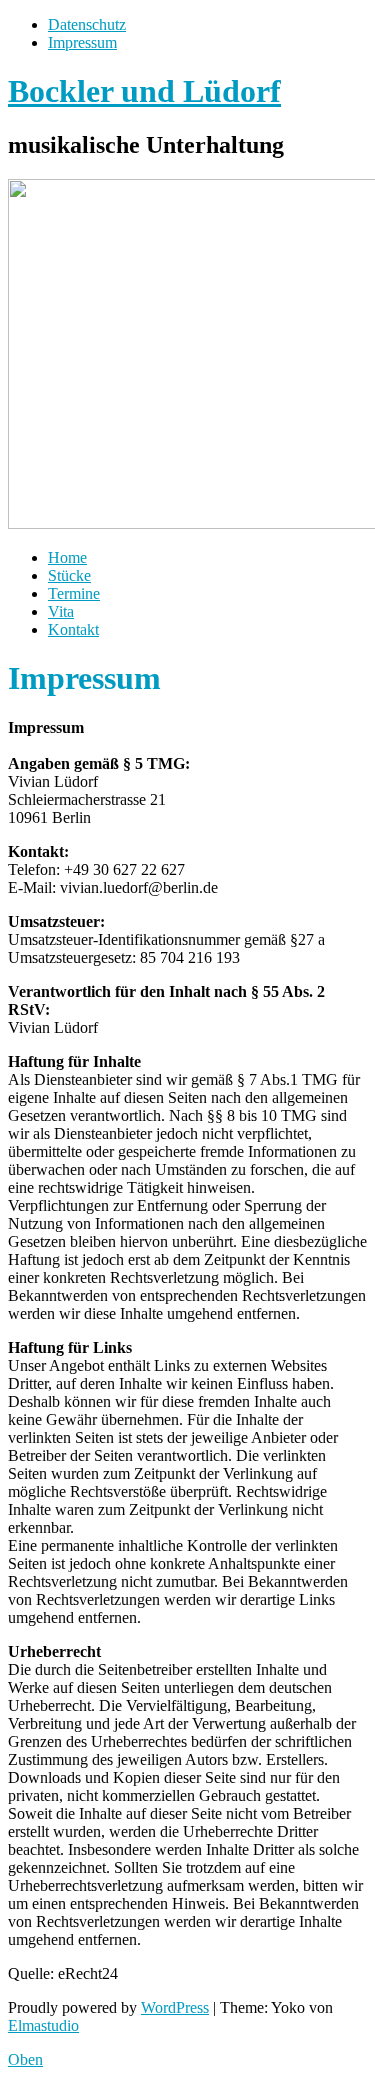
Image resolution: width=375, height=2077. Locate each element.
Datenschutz (87, 24)
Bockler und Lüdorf (144, 91)
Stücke (69, 575)
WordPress (175, 2007)
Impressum (82, 42)
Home (67, 557)
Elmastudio (43, 2025)
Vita (61, 611)
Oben (25, 2059)
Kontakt (73, 629)
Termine (74, 593)
